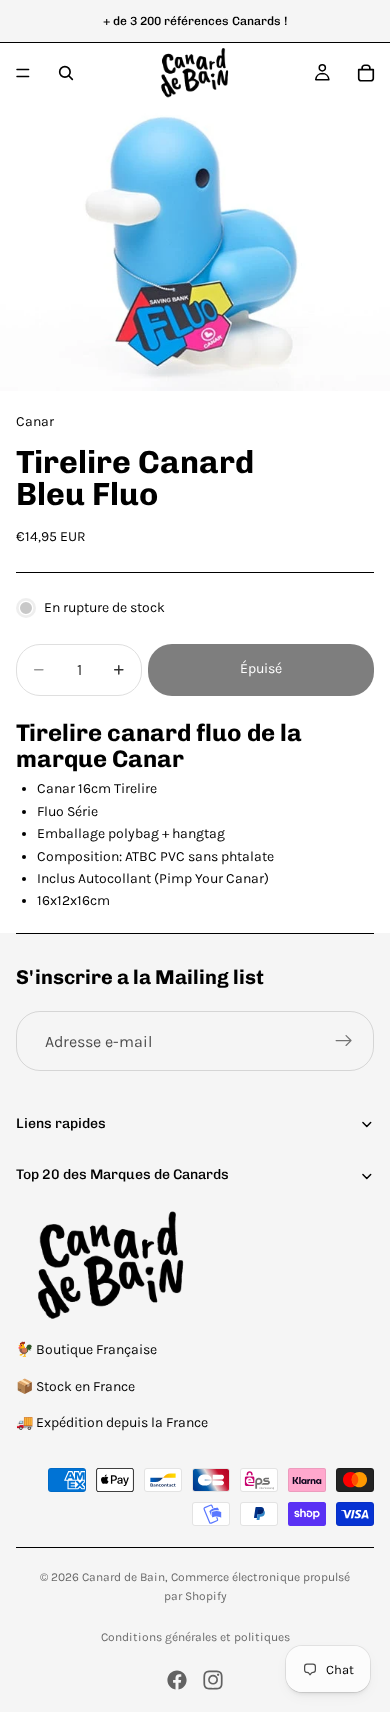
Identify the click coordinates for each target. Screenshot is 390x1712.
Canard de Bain (123, 1577)
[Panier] (366, 73)
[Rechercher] (66, 73)
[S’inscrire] (344, 1041)
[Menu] (23, 73)
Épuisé (261, 668)
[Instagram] (213, 1680)
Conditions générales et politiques (195, 1637)
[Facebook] (177, 1680)
